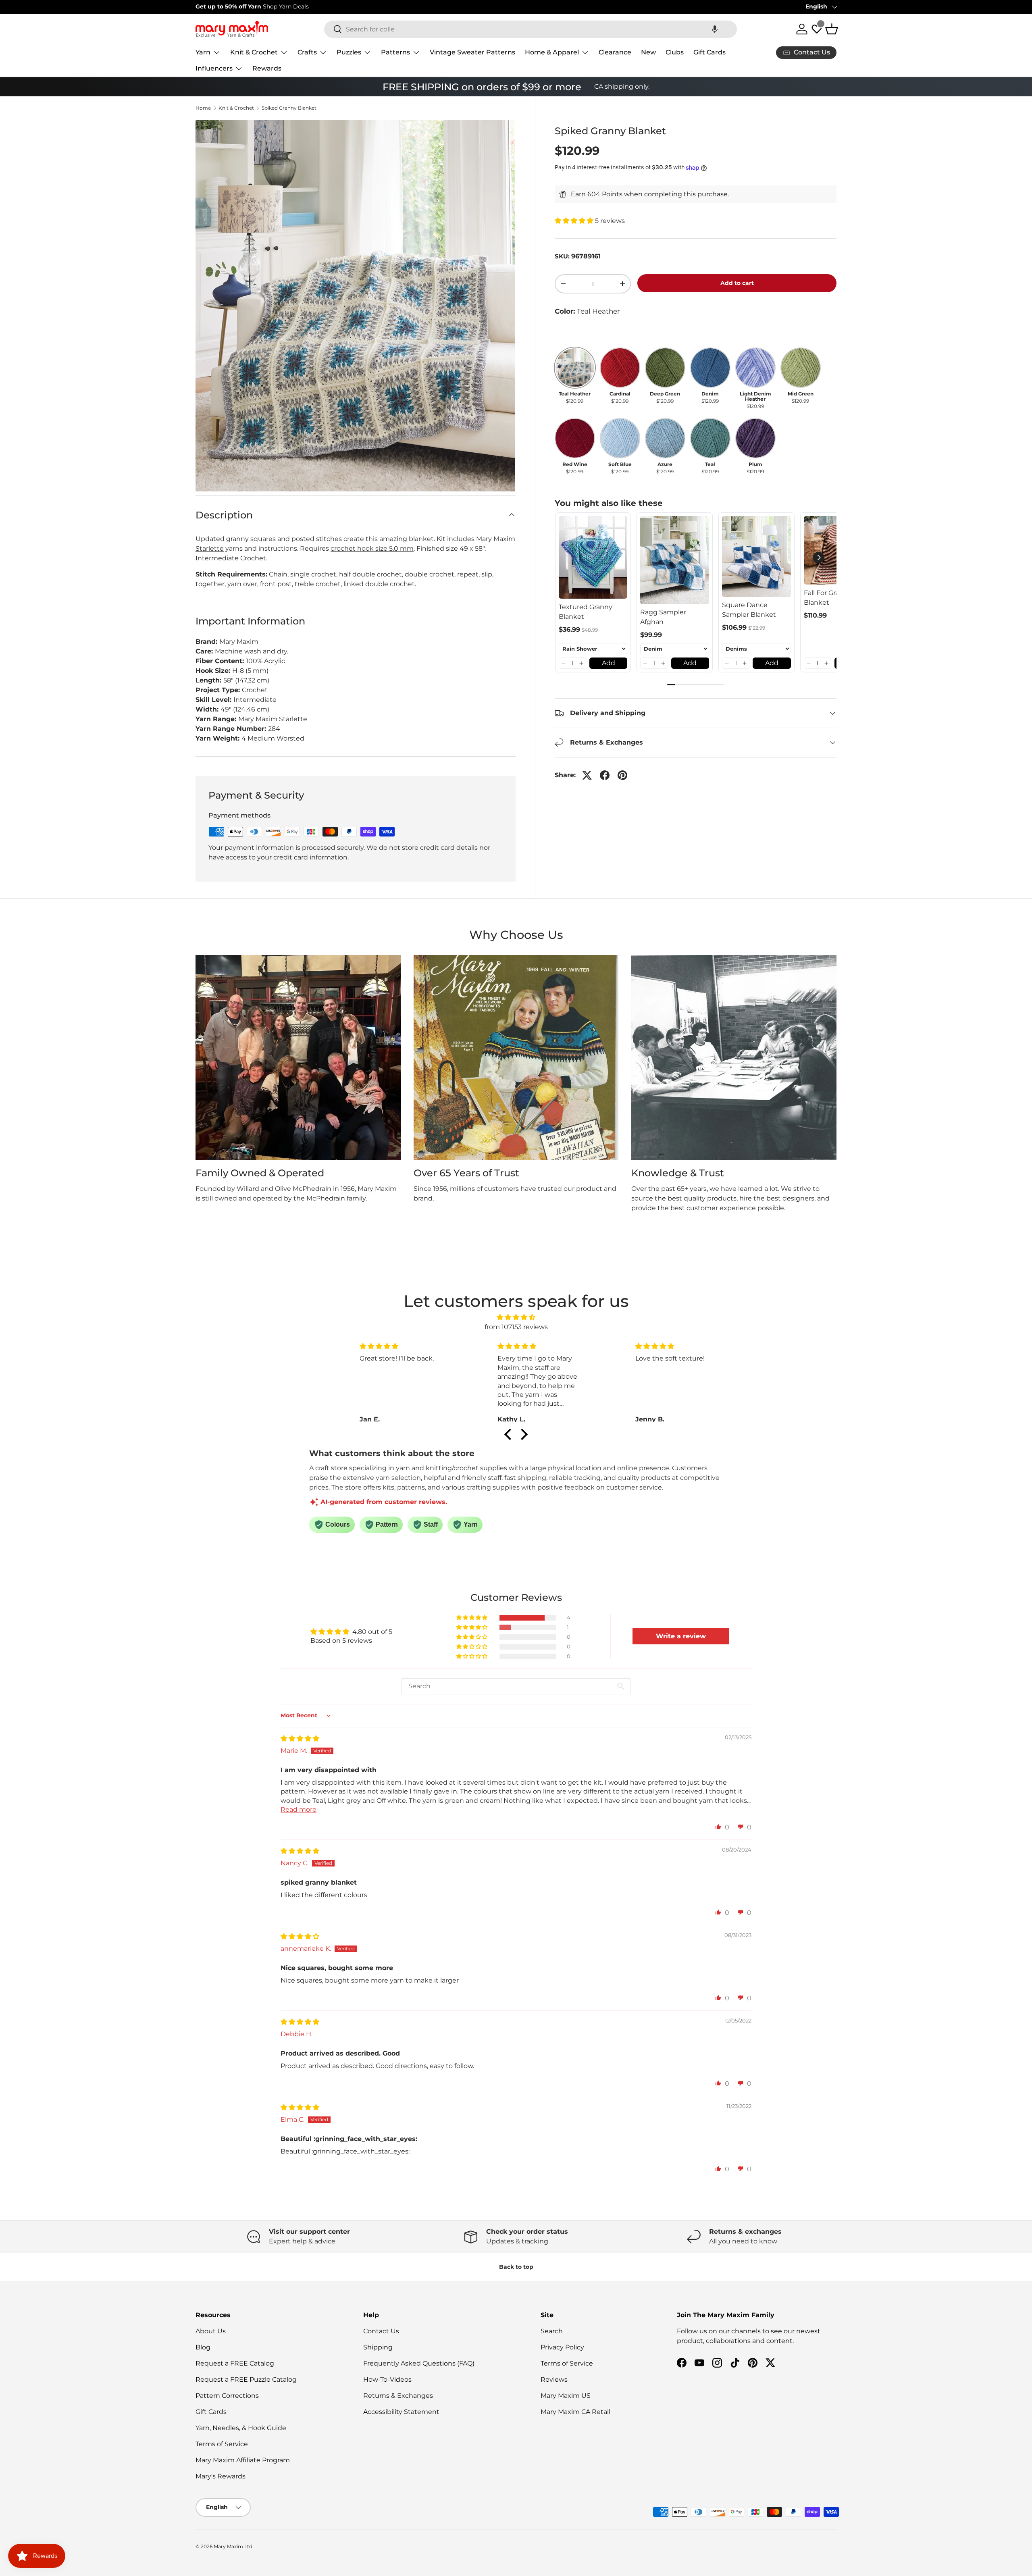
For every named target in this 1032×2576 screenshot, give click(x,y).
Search (552, 2331)
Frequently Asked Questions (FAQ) (419, 2363)
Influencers (214, 68)
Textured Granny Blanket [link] (586, 611)
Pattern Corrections (227, 2396)
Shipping (378, 2347)
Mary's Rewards (221, 2476)
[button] (715, 29)
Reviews (554, 2379)
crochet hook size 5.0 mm (372, 548)
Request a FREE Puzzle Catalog (246, 2379)
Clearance (615, 52)
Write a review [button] (681, 1636)
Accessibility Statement (401, 2412)
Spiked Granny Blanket (289, 108)
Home (203, 108)
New (648, 52)
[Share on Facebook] (605, 775)
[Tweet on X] (587, 775)
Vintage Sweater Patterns (472, 52)
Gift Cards (709, 52)
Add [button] (609, 663)
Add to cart (737, 283)
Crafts (307, 52)
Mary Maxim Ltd (233, 2546)
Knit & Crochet (254, 52)
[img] (516, 1317)
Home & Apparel (552, 52)
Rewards (267, 68)
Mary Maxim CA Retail (575, 2412)
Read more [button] (299, 1809)
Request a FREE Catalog (235, 2363)
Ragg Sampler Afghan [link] (663, 617)
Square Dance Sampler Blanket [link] (749, 610)
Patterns (395, 52)
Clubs (675, 52)
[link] (593, 558)
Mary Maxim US (566, 2396)
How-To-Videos (387, 2379)
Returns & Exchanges (398, 2396)
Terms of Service (222, 2444)
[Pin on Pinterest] (622, 775)
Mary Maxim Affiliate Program (243, 2460)
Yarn (203, 52)
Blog (203, 2347)
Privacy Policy (562, 2347)
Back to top (516, 2267)
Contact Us (381, 2331)
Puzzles (349, 52)
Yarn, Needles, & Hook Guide (241, 2428)
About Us (211, 2331)
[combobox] (531, 29)
